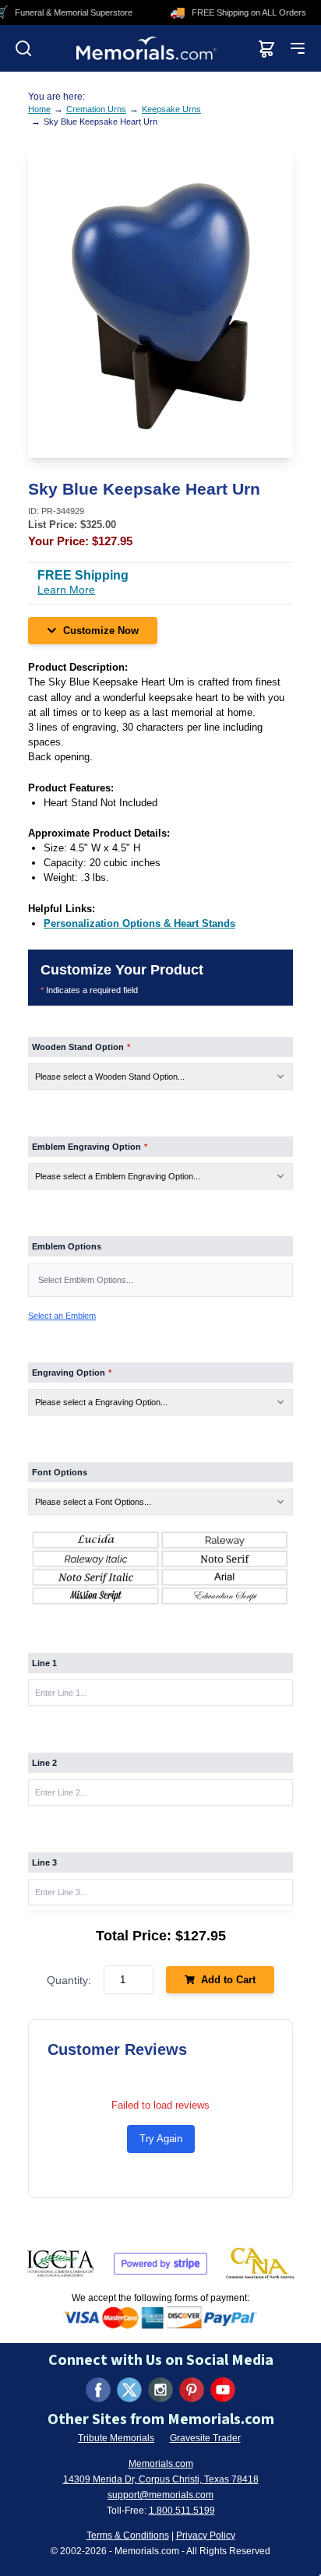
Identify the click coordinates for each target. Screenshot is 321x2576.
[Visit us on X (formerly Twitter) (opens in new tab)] (129, 2390)
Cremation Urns (96, 109)
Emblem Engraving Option (90, 1147)
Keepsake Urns (171, 109)
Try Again (161, 2139)
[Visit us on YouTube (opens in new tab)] (223, 2390)
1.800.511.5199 (182, 2511)
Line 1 (44, 1663)
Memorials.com (161, 2464)
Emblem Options (67, 1246)
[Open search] (23, 48)
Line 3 (44, 1862)
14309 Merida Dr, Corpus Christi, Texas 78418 (161, 2479)
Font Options (60, 1472)
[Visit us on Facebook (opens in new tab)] (98, 2390)
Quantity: (69, 1980)
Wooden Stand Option (81, 1047)
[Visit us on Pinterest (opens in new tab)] (192, 2390)
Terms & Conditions (128, 2535)
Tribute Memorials (116, 2438)
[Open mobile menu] (298, 48)
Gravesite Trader (205, 2438)
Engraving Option (72, 1373)
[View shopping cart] (266, 48)
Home (39, 109)
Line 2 (44, 1763)
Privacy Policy (206, 2535)
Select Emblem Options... (86, 1280)
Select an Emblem (62, 1316)
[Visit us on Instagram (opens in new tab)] (160, 2390)
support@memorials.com (160, 2495)
